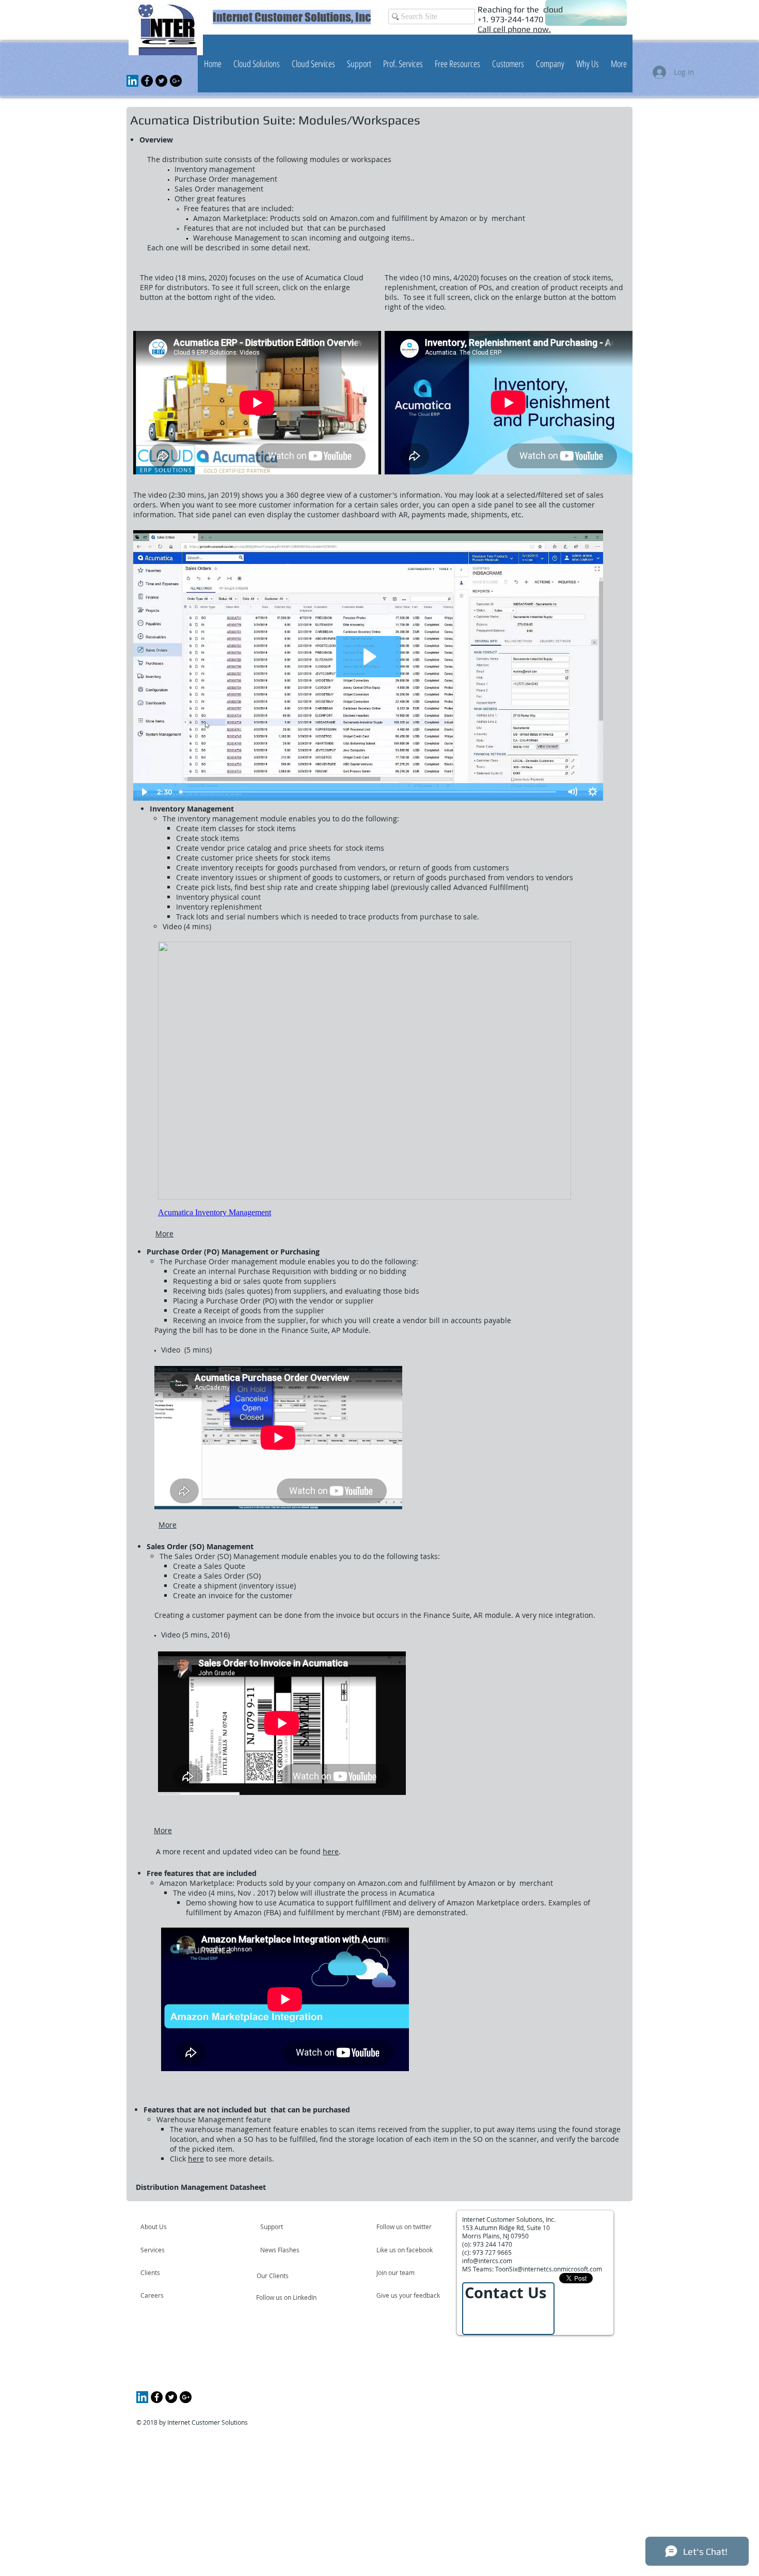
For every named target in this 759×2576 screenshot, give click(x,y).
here (331, 1851)
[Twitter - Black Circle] (161, 81)
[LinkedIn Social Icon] (132, 81)
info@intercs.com (487, 2261)
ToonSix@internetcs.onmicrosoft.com (549, 2269)
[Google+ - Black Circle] (176, 81)
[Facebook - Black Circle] (147, 81)
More (164, 1234)
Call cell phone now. (514, 29)
